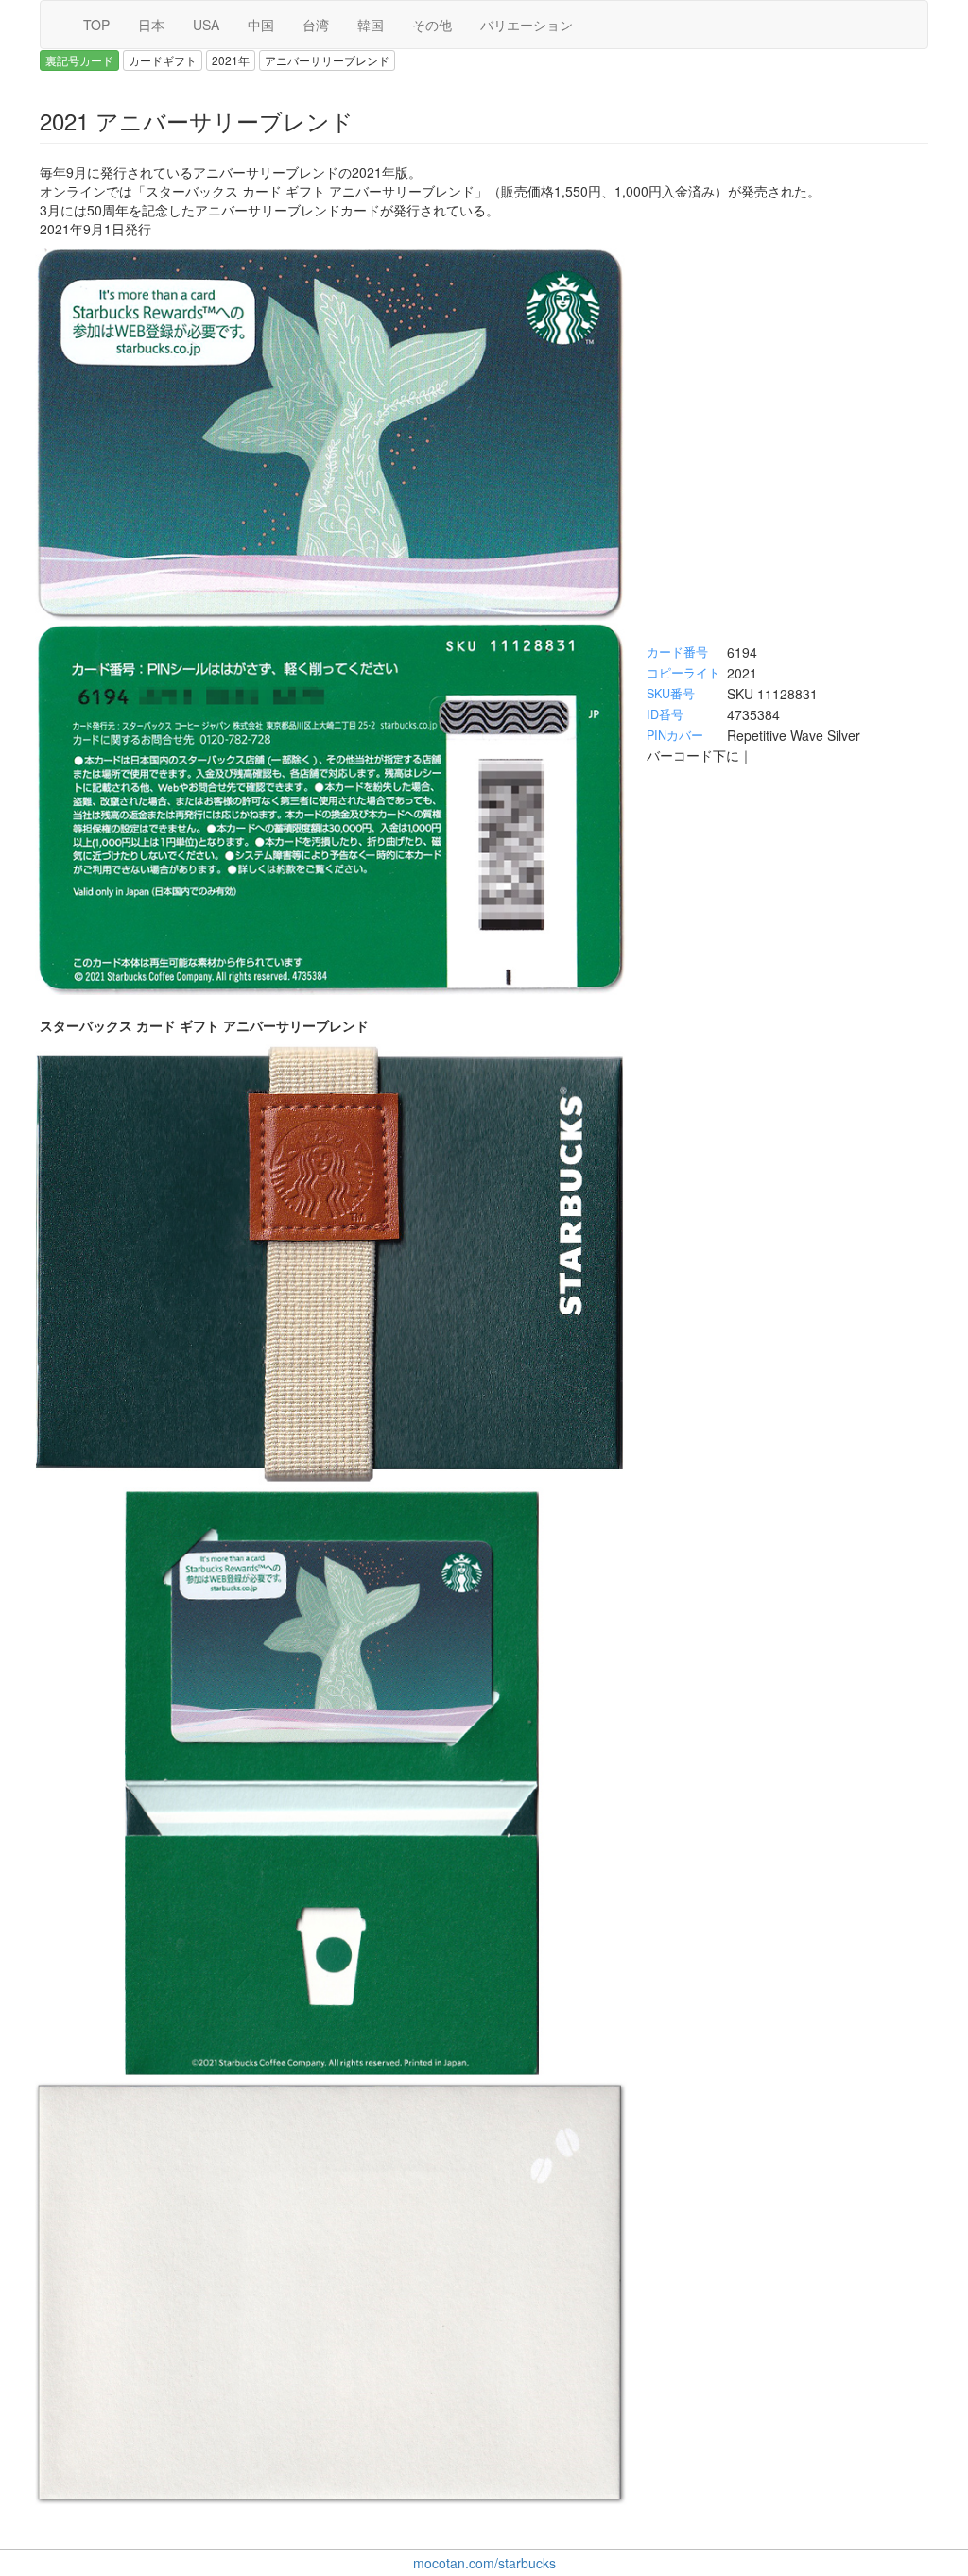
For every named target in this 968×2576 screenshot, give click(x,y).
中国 (261, 25)
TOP (96, 25)
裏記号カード (79, 60)
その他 (432, 25)
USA (206, 25)
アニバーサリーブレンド (327, 60)
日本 (151, 25)
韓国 (371, 25)
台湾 (316, 25)
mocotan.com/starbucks (484, 2563)
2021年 (231, 60)
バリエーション (527, 25)
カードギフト (163, 60)
